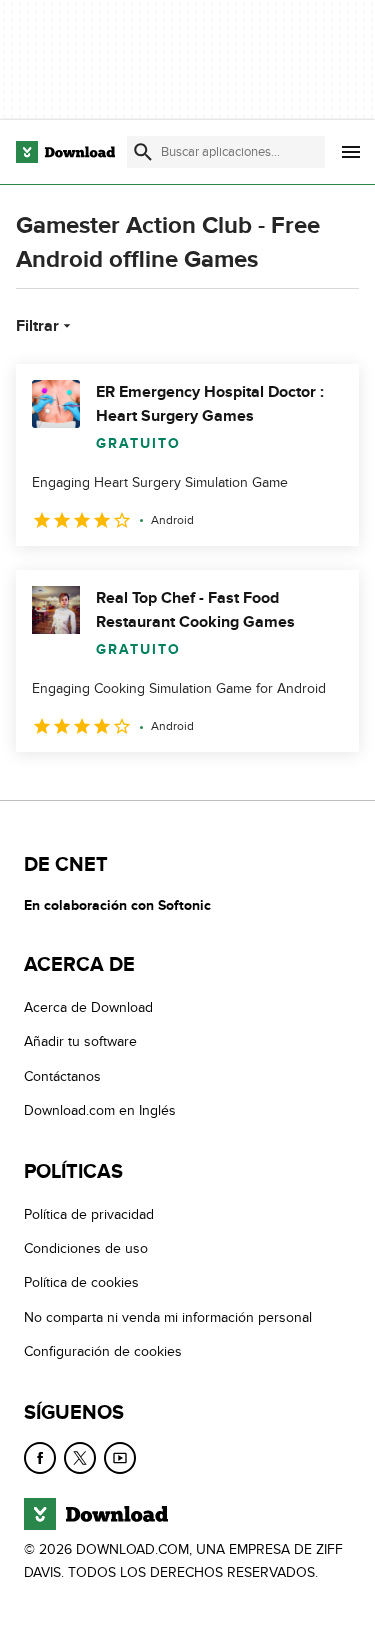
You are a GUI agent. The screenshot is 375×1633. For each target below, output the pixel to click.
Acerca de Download (88, 1007)
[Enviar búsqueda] (143, 152)
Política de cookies (81, 1282)
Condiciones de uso (86, 1248)
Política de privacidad (89, 1214)
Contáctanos (62, 1076)
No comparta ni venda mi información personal (168, 1317)
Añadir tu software (80, 1041)
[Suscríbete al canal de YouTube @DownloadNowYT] (120, 1458)
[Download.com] (65, 152)
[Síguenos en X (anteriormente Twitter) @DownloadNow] (80, 1458)
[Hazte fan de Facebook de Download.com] (40, 1458)
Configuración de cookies (103, 1351)
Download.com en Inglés (100, 1110)
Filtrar (37, 326)
